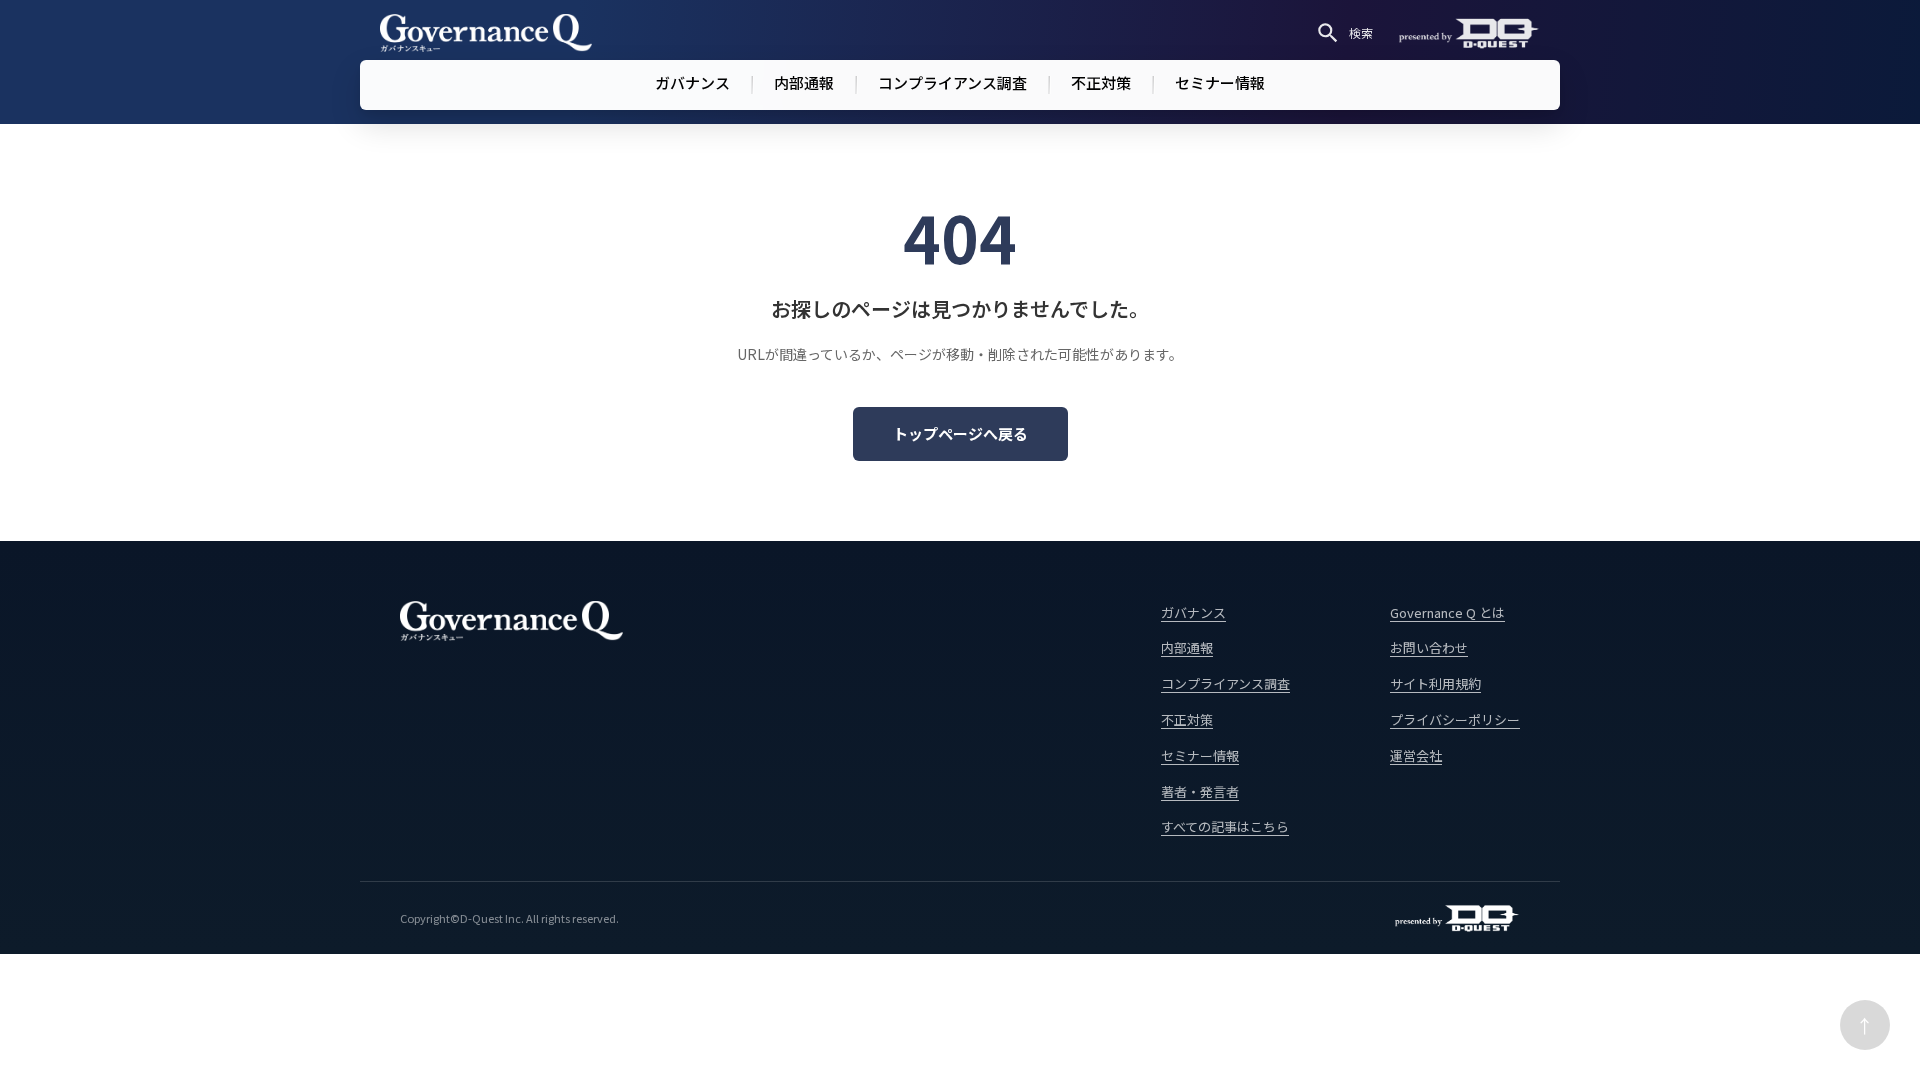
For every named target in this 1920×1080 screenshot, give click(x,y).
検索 (1361, 32)
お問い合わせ (1429, 647)
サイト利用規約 (1435, 683)
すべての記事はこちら (1225, 826)
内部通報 (804, 82)
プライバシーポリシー (1455, 719)
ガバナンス (692, 82)
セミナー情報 (1220, 82)
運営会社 (1416, 755)
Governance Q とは (1447, 612)
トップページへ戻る (960, 433)
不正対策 (1101, 82)
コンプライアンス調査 (952, 82)
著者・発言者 (1200, 791)
